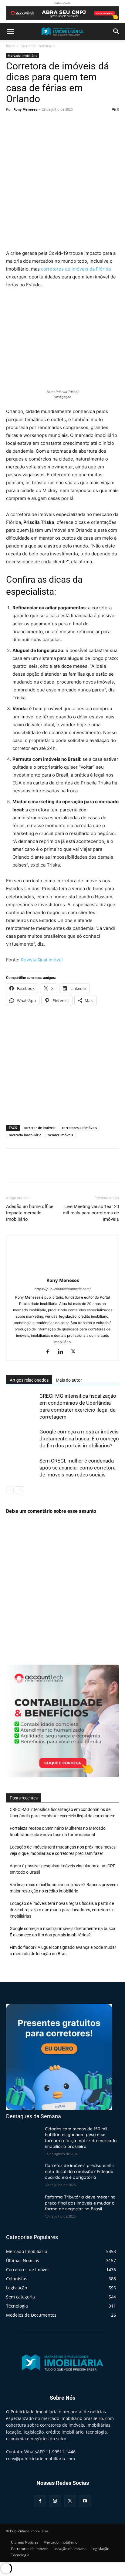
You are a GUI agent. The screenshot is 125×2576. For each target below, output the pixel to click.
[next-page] (20, 1490)
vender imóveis (61, 1135)
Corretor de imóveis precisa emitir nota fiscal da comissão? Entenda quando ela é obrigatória (80, 2171)
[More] (68, 123)
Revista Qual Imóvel (42, 960)
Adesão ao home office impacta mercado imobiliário (30, 1213)
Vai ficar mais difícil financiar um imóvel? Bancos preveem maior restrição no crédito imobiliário (64, 1888)
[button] (10, 32)
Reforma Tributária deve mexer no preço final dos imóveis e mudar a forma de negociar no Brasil (80, 2203)
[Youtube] (85, 2501)
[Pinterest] (40, 123)
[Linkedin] (63, 1352)
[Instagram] (55, 2501)
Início (10, 46)
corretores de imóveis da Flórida (76, 269)
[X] (26, 123)
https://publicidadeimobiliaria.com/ (63, 1289)
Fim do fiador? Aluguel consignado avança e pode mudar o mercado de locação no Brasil (63, 1950)
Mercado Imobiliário (38, 46)
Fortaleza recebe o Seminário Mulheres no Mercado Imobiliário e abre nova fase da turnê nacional (58, 1831)
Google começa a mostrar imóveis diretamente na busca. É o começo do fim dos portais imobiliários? (79, 1439)
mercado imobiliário (25, 1135)
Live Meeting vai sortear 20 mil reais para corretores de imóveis (91, 1213)
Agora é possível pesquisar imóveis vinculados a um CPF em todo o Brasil (62, 1869)
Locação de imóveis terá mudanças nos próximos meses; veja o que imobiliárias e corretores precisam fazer (63, 1850)
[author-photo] (62, 1272)
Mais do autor (69, 1380)
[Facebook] (12, 123)
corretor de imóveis (39, 1128)
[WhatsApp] (54, 123)
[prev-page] (10, 1490)
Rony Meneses (25, 109)
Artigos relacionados (29, 1380)
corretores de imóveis (79, 1128)
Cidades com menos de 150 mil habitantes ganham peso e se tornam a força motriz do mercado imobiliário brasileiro (81, 2138)
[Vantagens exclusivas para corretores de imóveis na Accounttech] (62, 13)
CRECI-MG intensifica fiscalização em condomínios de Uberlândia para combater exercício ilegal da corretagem (62, 1813)
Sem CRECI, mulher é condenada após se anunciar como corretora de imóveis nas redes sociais (78, 1468)
